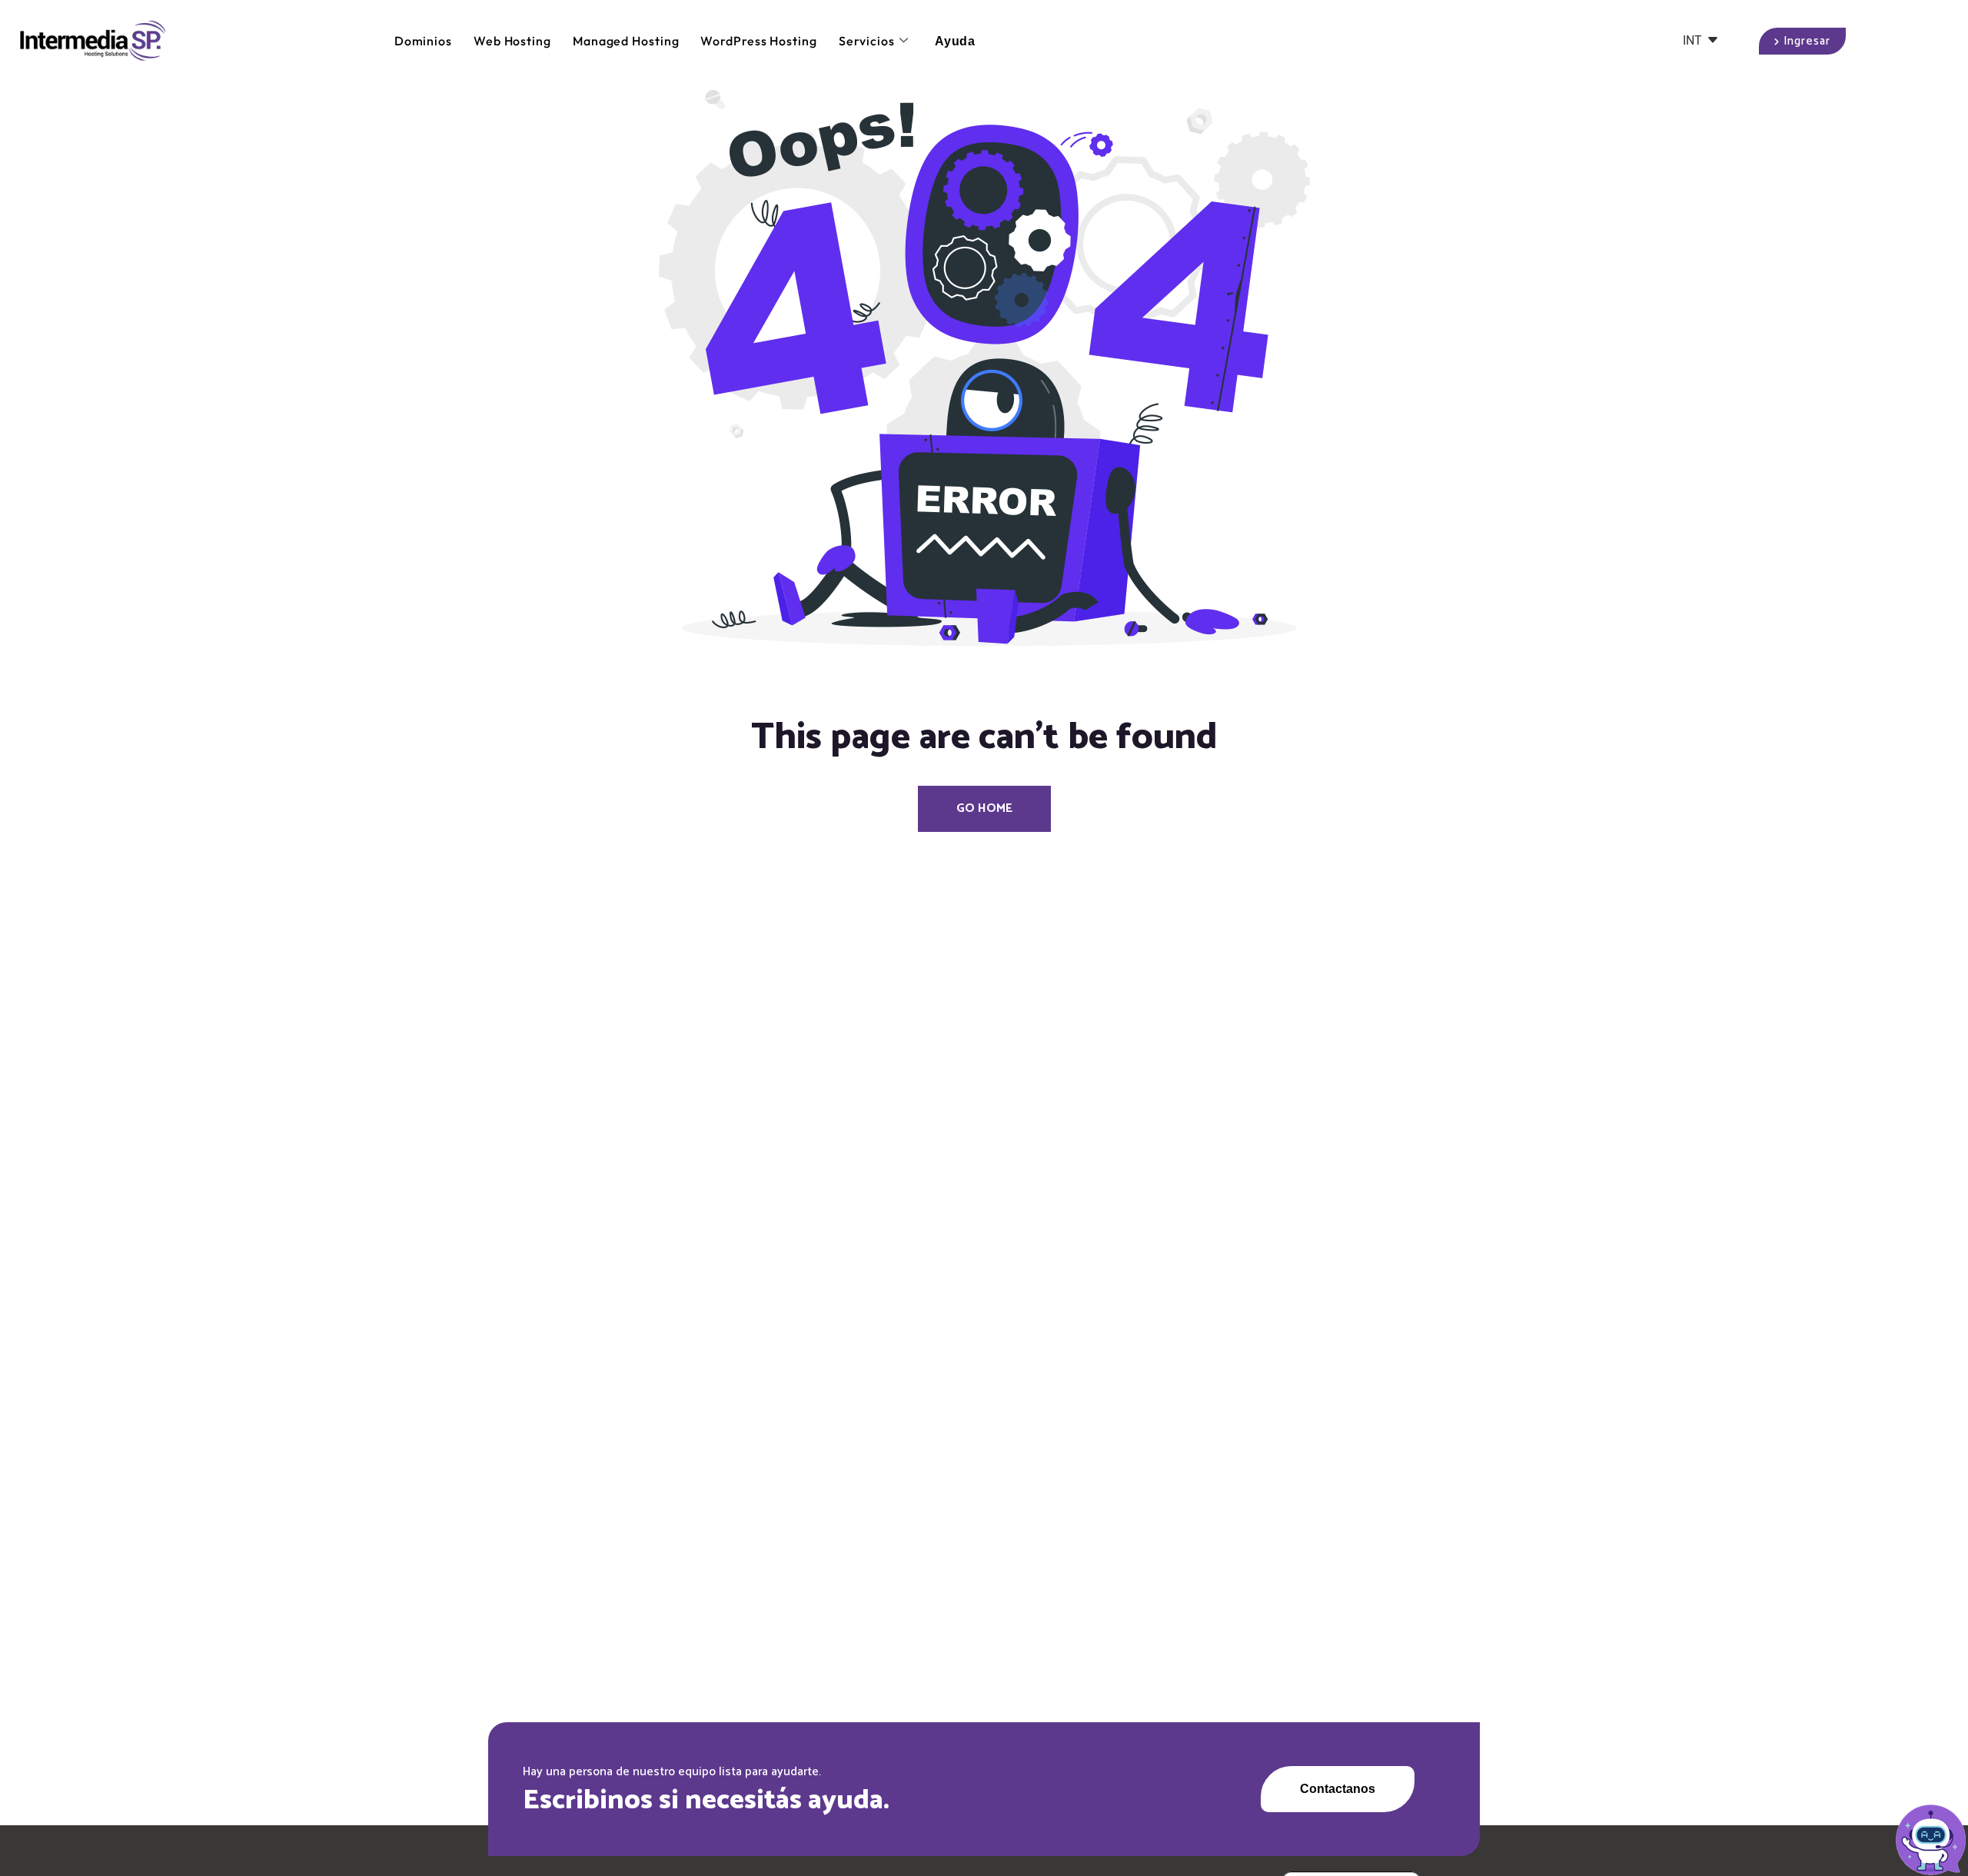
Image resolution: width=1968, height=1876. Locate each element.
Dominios (423, 41)
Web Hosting (512, 41)
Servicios (867, 41)
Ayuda (956, 41)
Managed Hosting (626, 41)
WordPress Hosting (758, 41)
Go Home (984, 808)
